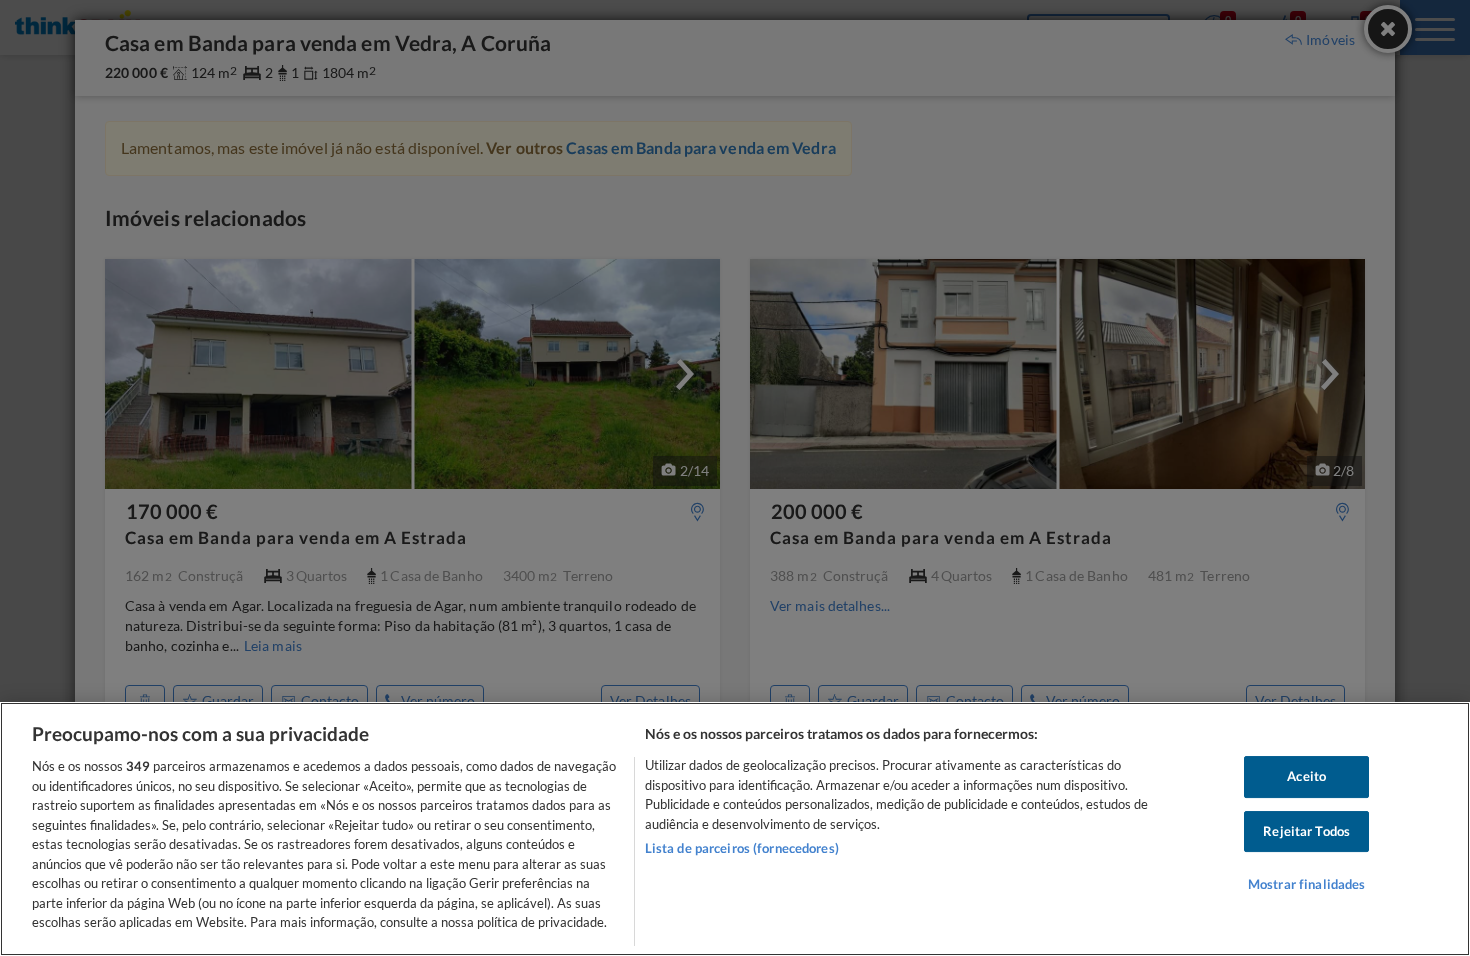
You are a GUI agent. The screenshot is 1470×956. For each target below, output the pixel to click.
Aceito (1306, 776)
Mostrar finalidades (1306, 885)
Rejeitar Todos (1306, 831)
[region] (735, 829)
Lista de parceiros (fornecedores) (742, 848)
